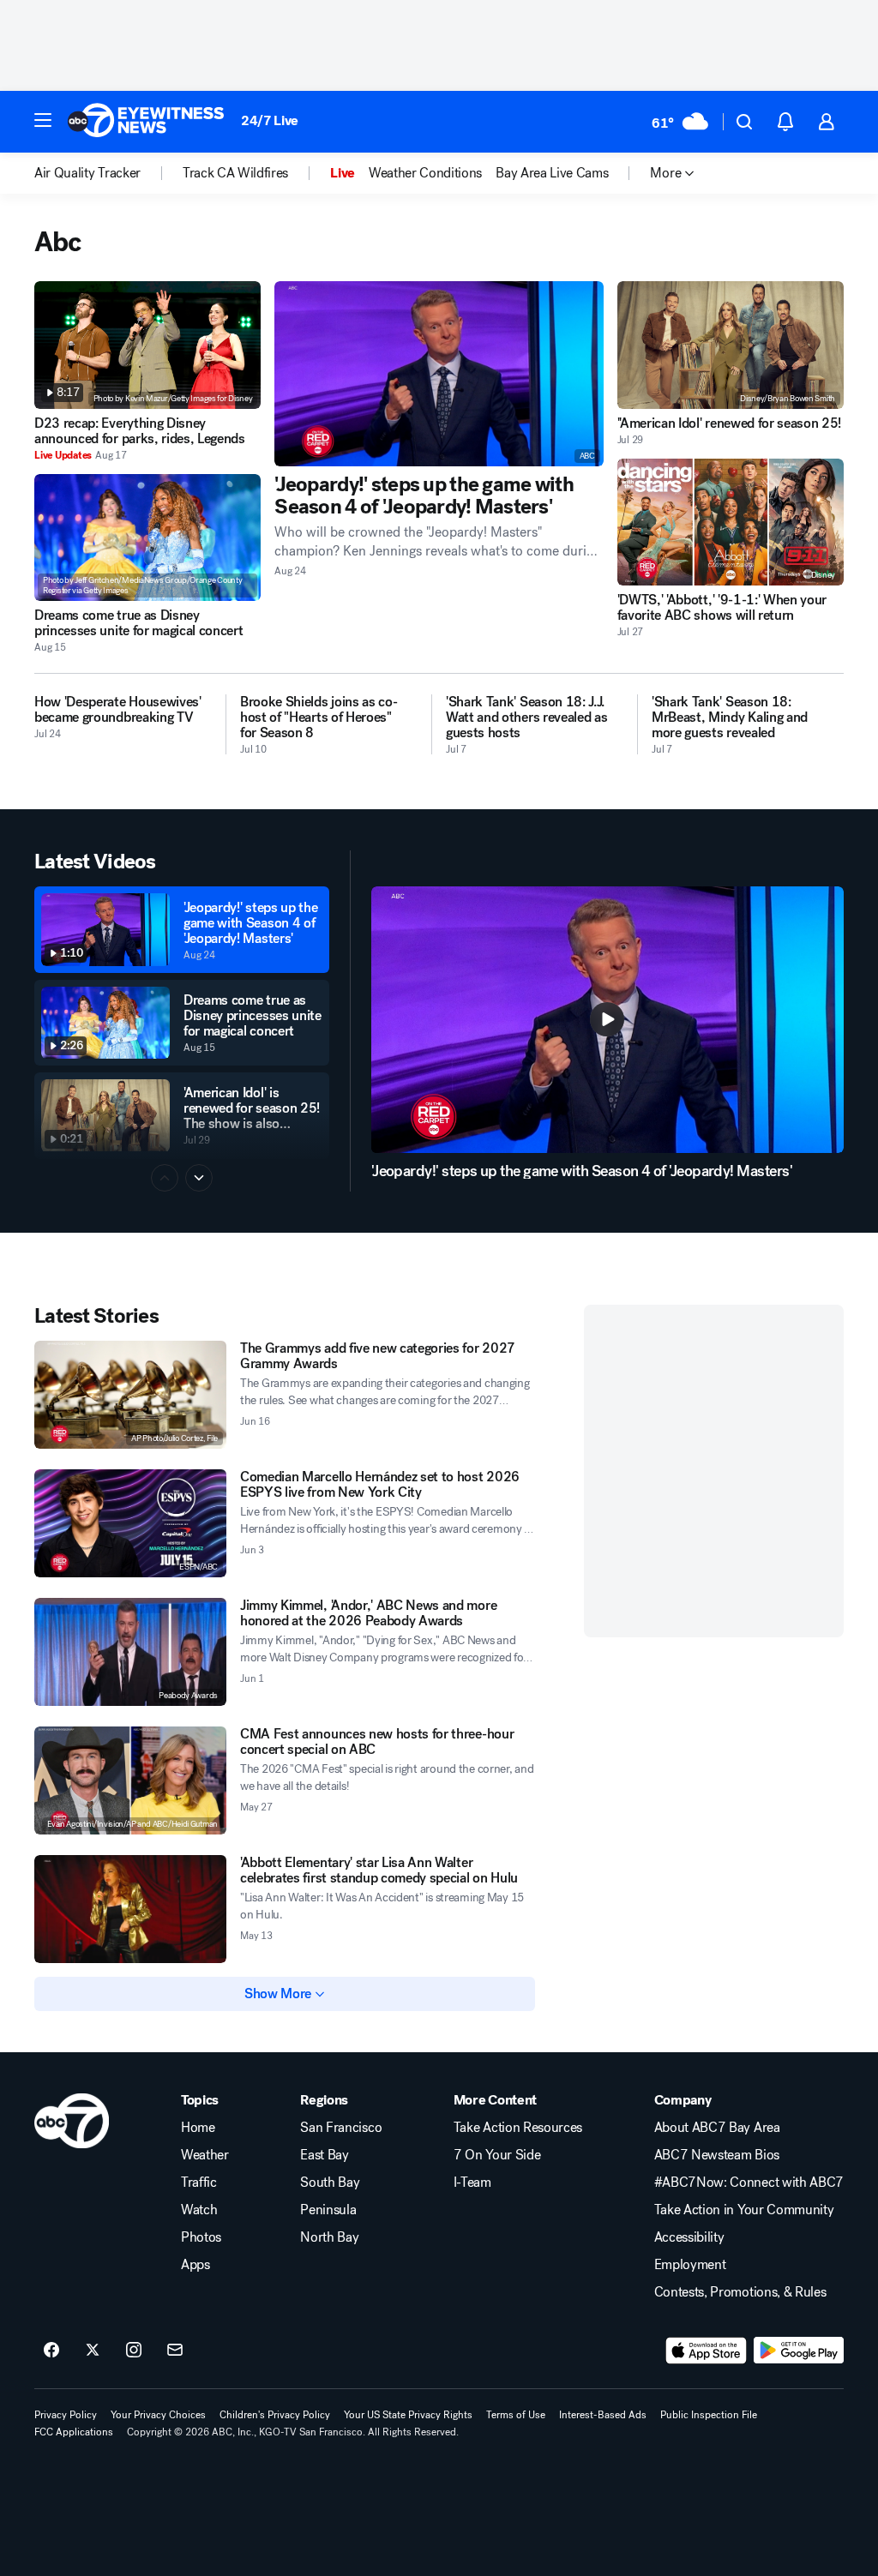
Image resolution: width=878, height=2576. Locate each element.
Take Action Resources (518, 2128)
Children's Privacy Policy (275, 2415)
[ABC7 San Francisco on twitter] (93, 2351)
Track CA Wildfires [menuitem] (235, 173)
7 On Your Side (497, 2155)
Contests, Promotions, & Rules (740, 2292)
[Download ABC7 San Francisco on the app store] (707, 2351)
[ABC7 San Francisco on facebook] (51, 2351)
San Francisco (341, 2128)
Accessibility (689, 2237)
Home (198, 2128)
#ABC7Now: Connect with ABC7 (749, 2183)
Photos (201, 2237)
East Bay (324, 2155)
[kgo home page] (72, 2121)
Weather (205, 2155)
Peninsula (328, 2210)
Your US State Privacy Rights (408, 2415)
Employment (690, 2265)
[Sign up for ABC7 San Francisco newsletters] (175, 2351)
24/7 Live (270, 120)
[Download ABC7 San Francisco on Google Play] (799, 2351)
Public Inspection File (709, 2415)
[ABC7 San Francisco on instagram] (134, 2351)
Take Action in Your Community (744, 2210)
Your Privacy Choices (158, 2415)
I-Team (472, 2183)
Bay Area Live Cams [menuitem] (552, 173)
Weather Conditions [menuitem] (425, 173)
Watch (199, 2210)
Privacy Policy (66, 2415)
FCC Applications (74, 2432)
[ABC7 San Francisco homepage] (146, 122)
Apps (195, 2265)
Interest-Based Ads (603, 2415)
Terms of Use (516, 2415)
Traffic (199, 2183)
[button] (43, 120)
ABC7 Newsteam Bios (717, 2155)
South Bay (330, 2183)
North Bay (329, 2237)
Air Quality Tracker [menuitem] (87, 173)
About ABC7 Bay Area (717, 2128)
